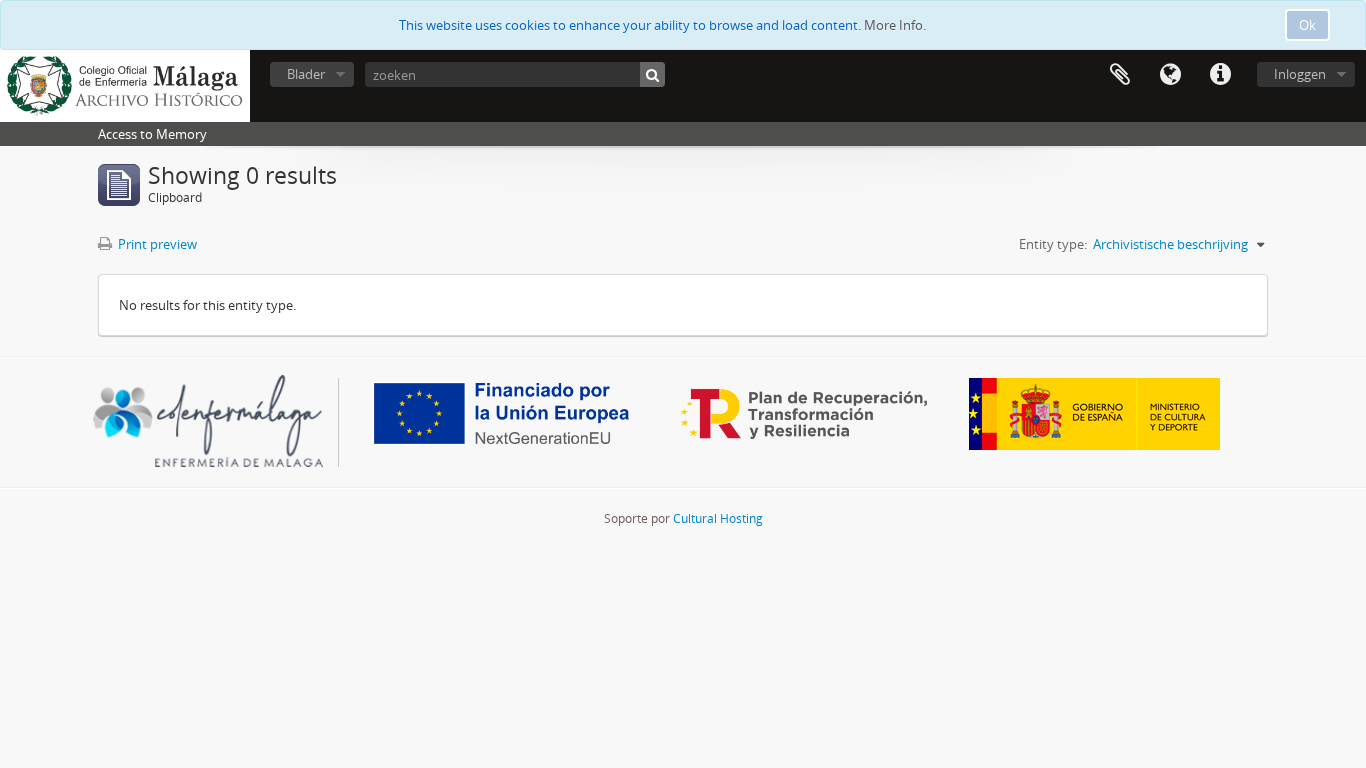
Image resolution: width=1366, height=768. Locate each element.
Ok (1307, 25)
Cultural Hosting (718, 518)
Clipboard (1120, 75)
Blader (306, 74)
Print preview (156, 244)
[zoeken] (652, 74)
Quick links (1220, 75)
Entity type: (1053, 244)
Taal (1170, 75)
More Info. (895, 25)
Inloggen (1300, 74)
